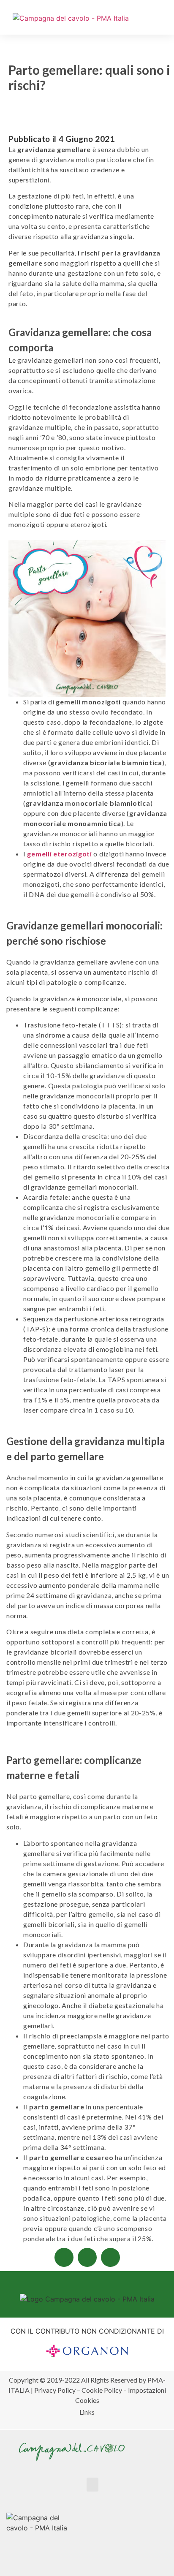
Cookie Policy (102, 2390)
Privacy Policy (55, 2390)
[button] (164, 20)
